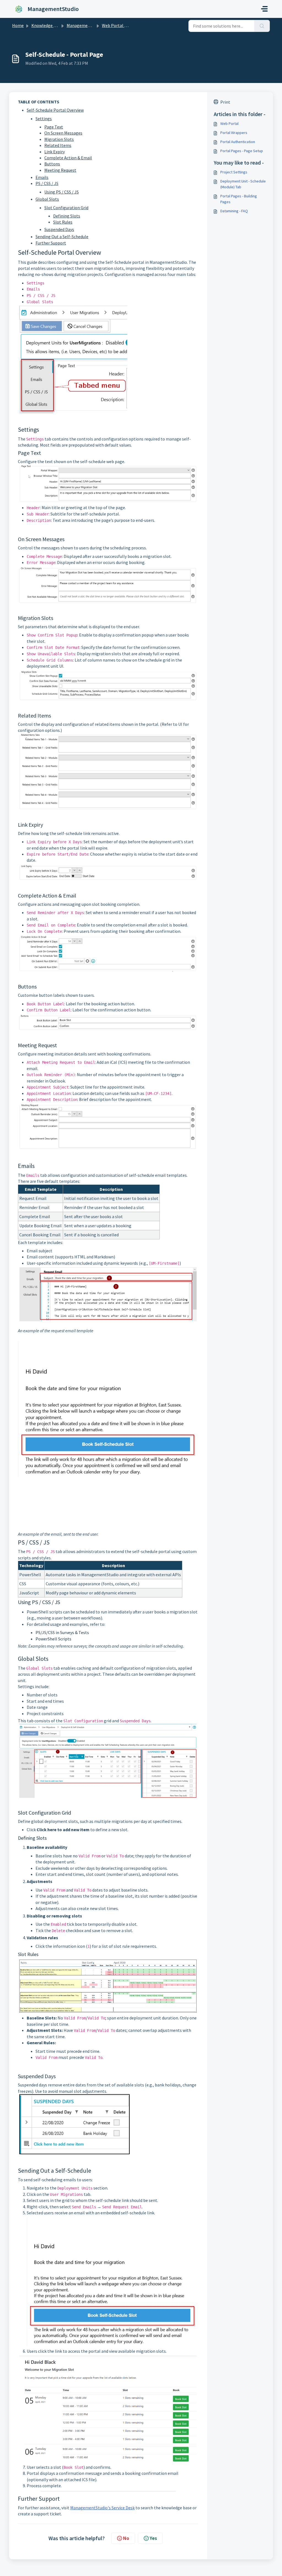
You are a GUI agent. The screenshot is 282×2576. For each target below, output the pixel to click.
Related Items (58, 145)
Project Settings (234, 172)
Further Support (51, 243)
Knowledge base (47, 25)
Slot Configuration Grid (66, 208)
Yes (153, 2538)
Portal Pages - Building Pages (239, 199)
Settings (44, 119)
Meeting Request (60, 170)
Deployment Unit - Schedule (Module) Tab (243, 184)
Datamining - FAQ (234, 211)
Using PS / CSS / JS (62, 192)
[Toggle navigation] (264, 9)
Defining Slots (67, 216)
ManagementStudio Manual (93, 25)
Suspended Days (59, 229)
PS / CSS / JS (47, 183)
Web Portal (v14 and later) (127, 25)
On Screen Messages (63, 133)
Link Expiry (55, 152)
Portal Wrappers (234, 133)
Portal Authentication (238, 142)
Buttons (52, 164)
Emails (42, 177)
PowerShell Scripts (53, 1639)
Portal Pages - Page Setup (242, 151)
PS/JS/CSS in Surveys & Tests (62, 1632)
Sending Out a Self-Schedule (62, 237)
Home (18, 25)
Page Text (54, 127)
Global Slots (47, 199)
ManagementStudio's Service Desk (102, 2508)
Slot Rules (63, 222)
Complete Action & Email (68, 158)
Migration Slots (59, 139)
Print (225, 102)
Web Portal (229, 123)
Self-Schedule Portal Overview (55, 110)
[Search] (262, 26)
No (126, 2538)
